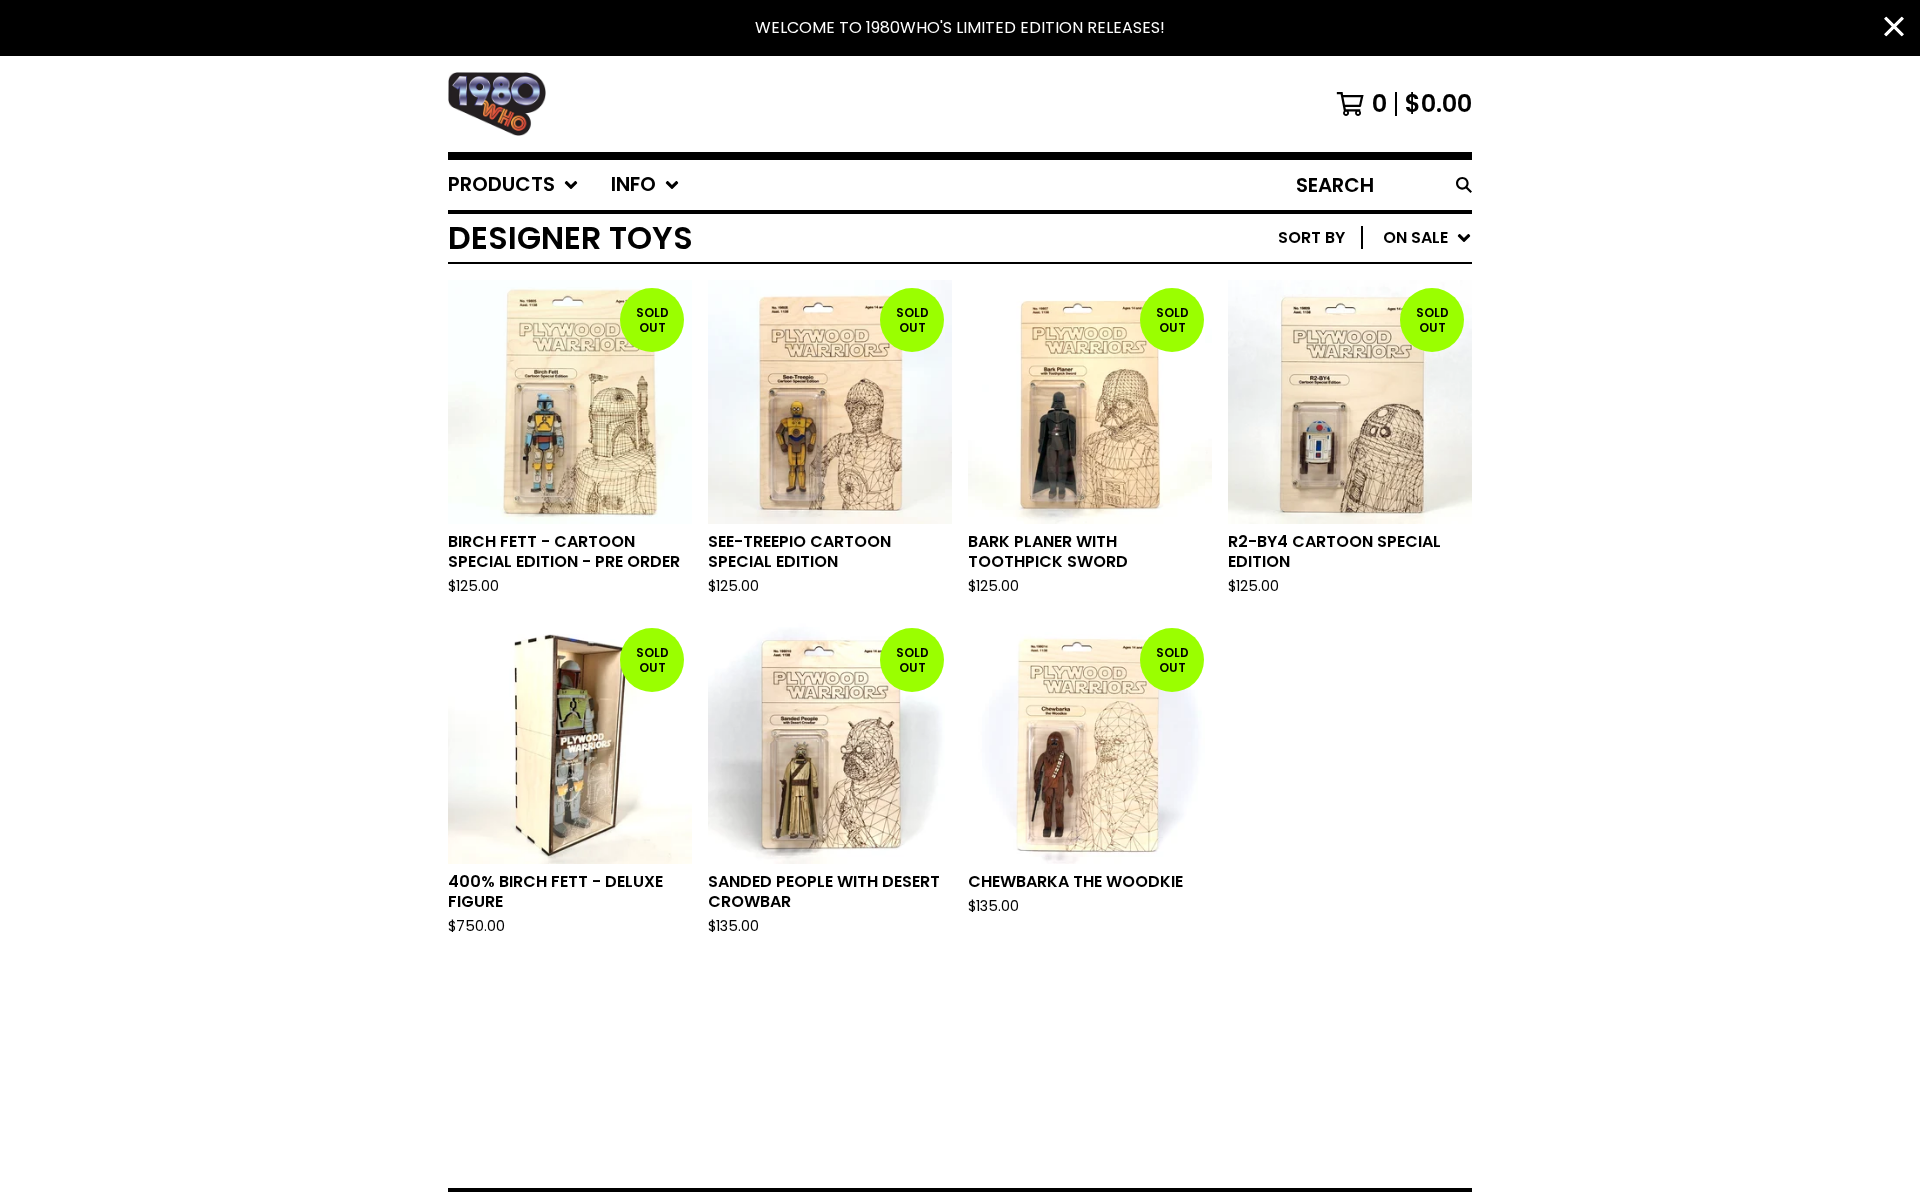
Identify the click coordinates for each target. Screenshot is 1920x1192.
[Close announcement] (1894, 28)
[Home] (497, 104)
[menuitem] (513, 185)
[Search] (1464, 185)
